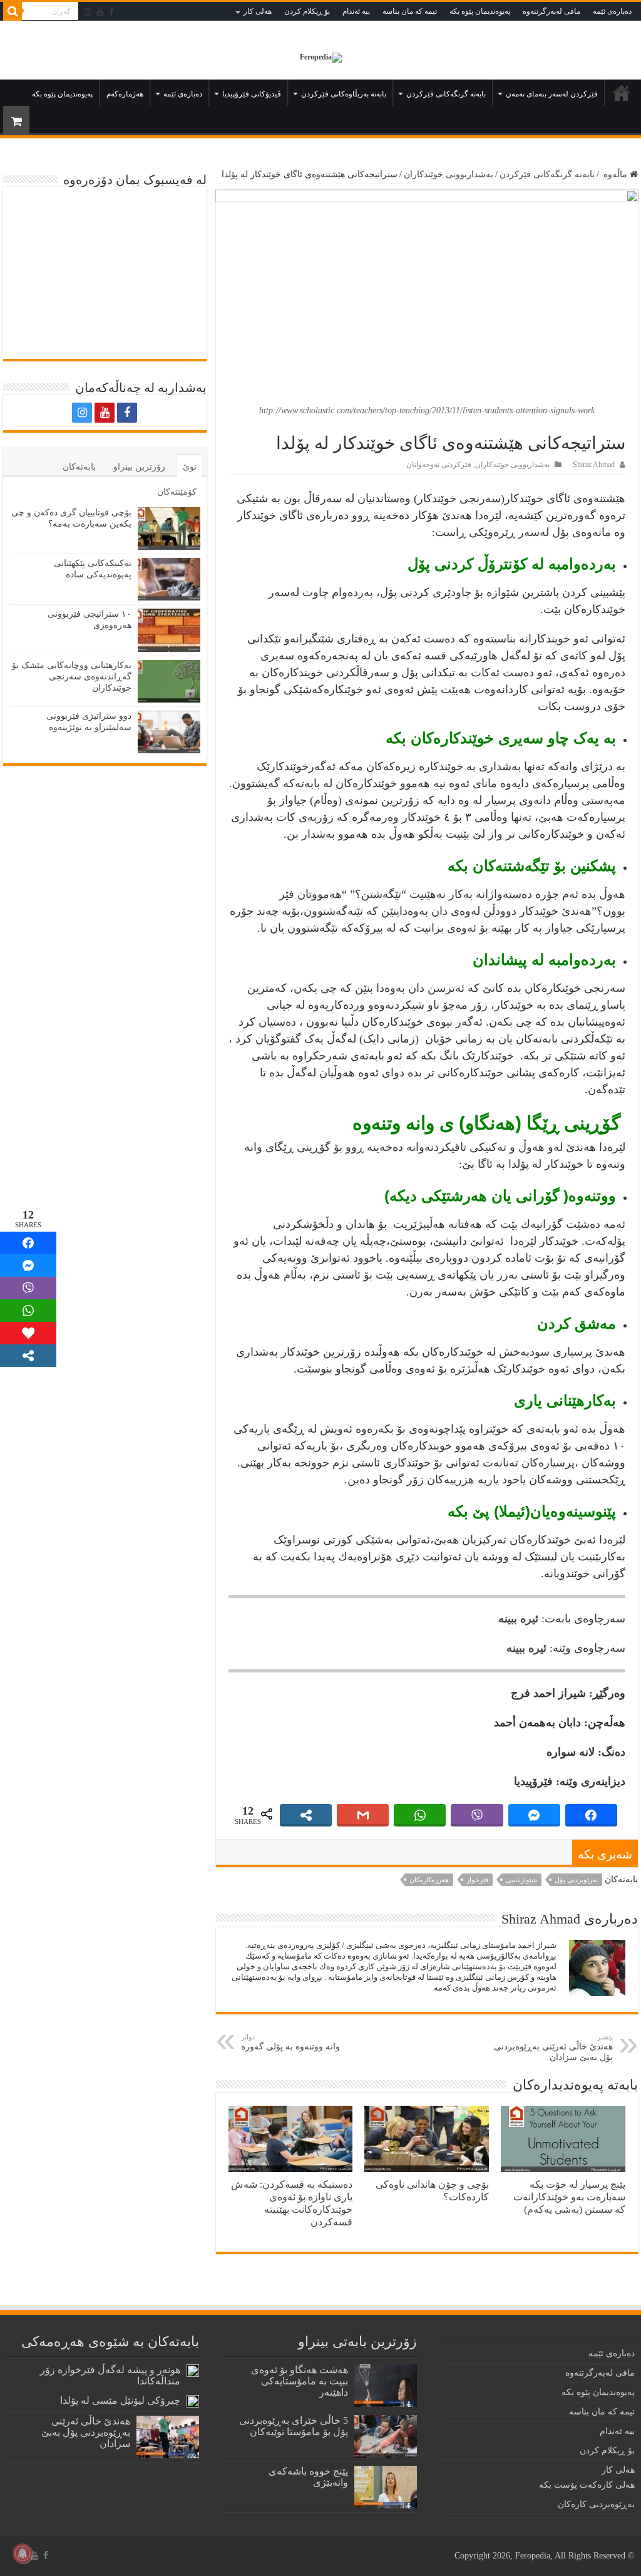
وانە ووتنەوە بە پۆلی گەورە (290, 2042)
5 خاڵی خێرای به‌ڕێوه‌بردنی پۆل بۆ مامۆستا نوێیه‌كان (294, 2426)
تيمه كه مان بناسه (410, 11)
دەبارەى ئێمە (612, 11)
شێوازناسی (521, 1880)
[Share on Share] (28, 1243)
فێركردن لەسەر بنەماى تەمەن (552, 94)
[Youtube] (100, 12)
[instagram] (88, 12)
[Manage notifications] (23, 2553)
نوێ (190, 467)
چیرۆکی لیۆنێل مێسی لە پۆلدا (120, 2400)
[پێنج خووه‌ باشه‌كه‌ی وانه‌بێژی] (386, 2487)
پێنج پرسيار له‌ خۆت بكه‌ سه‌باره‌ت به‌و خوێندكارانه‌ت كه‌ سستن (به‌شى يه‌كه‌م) (569, 2197)
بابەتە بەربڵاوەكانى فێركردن (344, 94)
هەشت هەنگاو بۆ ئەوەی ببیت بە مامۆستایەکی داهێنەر (300, 2381)
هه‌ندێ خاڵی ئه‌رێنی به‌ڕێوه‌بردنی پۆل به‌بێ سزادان (553, 2048)
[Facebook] (111, 12)
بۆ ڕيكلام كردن (307, 11)
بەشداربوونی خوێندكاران (449, 174)
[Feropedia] (321, 57)
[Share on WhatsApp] (28, 1311)
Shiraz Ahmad (594, 465)
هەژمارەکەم (125, 94)
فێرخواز (477, 1880)
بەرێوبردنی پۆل (576, 1880)
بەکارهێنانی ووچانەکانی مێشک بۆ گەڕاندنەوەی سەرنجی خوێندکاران (72, 677)
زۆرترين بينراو (139, 467)
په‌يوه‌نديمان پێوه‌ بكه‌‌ (480, 11)
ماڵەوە (622, 93)
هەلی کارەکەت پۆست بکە (587, 2485)
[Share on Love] (28, 1333)
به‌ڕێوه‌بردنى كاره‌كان (596, 2504)
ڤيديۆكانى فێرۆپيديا (252, 94)
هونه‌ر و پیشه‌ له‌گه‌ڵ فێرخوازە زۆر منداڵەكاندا (110, 2375)
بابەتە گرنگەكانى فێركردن (446, 94)
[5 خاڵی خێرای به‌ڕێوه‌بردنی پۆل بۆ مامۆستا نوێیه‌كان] (386, 2436)
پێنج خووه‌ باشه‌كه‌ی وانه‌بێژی (308, 2477)
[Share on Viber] (28, 1288)
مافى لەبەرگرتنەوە (551, 11)
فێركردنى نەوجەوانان (439, 465)
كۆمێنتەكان (177, 492)
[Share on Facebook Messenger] (28, 1265)
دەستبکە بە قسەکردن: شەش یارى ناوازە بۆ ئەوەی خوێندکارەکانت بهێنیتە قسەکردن (292, 2203)
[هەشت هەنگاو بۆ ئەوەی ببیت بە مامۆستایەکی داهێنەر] (386, 2386)
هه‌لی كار (258, 11)
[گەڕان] (13, 11)
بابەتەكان (79, 467)
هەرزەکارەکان (429, 1880)
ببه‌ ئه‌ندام (356, 11)
